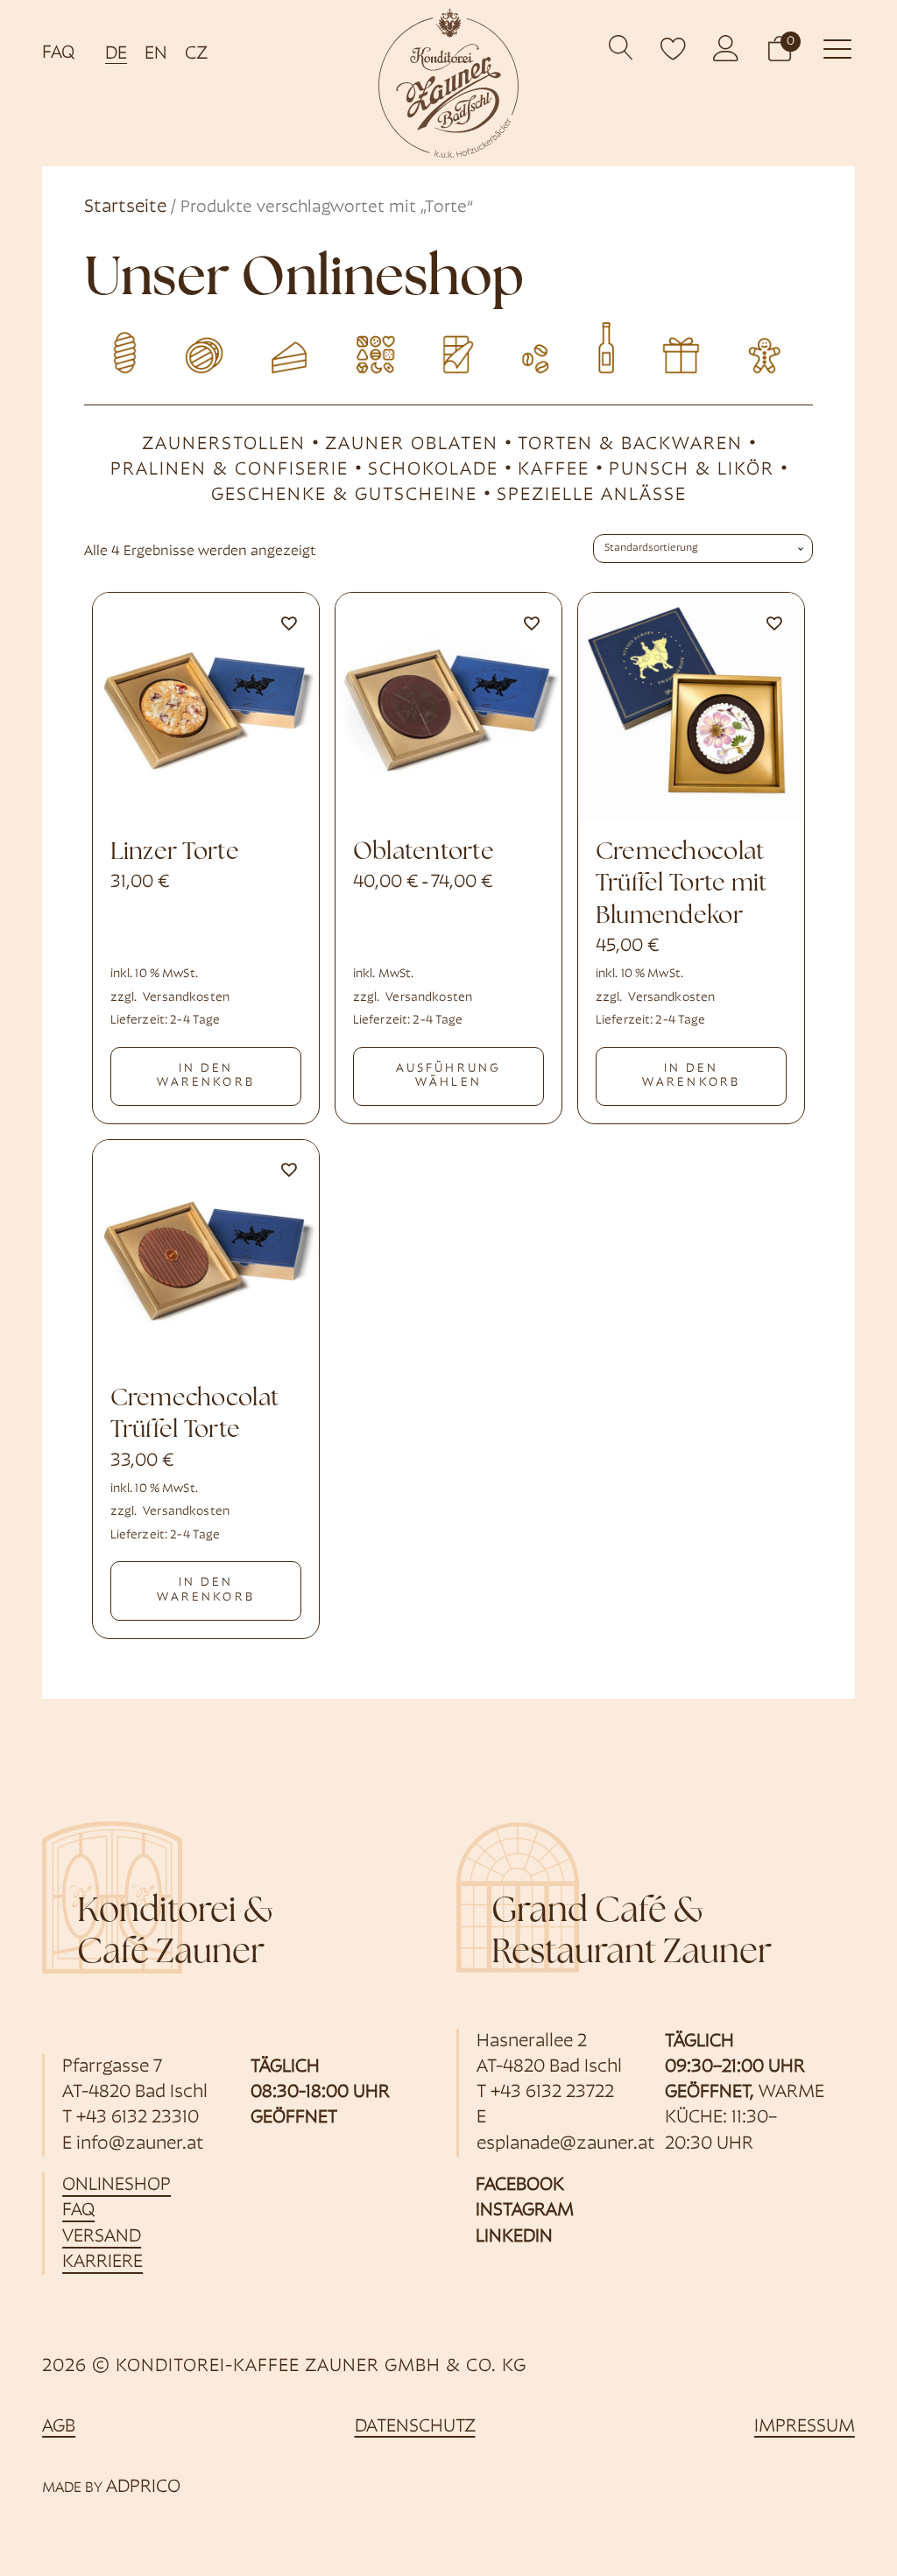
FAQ (58, 53)
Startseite (125, 207)
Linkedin (514, 2237)
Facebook (520, 2185)
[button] (780, 48)
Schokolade (433, 470)
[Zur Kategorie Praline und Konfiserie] (367, 346)
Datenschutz (415, 2427)
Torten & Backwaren (630, 444)
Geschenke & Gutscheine (344, 495)
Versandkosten (186, 998)
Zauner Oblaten (412, 444)
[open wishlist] (674, 48)
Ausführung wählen (448, 1076)
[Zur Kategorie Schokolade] (448, 346)
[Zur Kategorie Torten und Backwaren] (286, 346)
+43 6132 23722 (552, 2092)
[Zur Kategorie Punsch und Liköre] (611, 346)
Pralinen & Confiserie (230, 470)
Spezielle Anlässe (592, 495)
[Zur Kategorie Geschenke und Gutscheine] (691, 346)
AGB (59, 2427)
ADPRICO (143, 2487)
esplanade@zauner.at (566, 2144)
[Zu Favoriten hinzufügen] (288, 623)
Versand (102, 2237)
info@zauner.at (140, 2144)
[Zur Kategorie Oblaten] (206, 346)
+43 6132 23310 (138, 2118)
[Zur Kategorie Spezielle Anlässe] (772, 346)
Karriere (102, 2262)
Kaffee (554, 470)
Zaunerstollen (224, 444)
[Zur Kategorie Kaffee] (529, 346)
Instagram (525, 2210)
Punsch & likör (692, 470)
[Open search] (622, 48)
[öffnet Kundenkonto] (726, 48)
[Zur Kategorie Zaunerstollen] (124, 346)
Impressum (805, 2427)
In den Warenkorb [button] (206, 1076)
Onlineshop (117, 2185)
